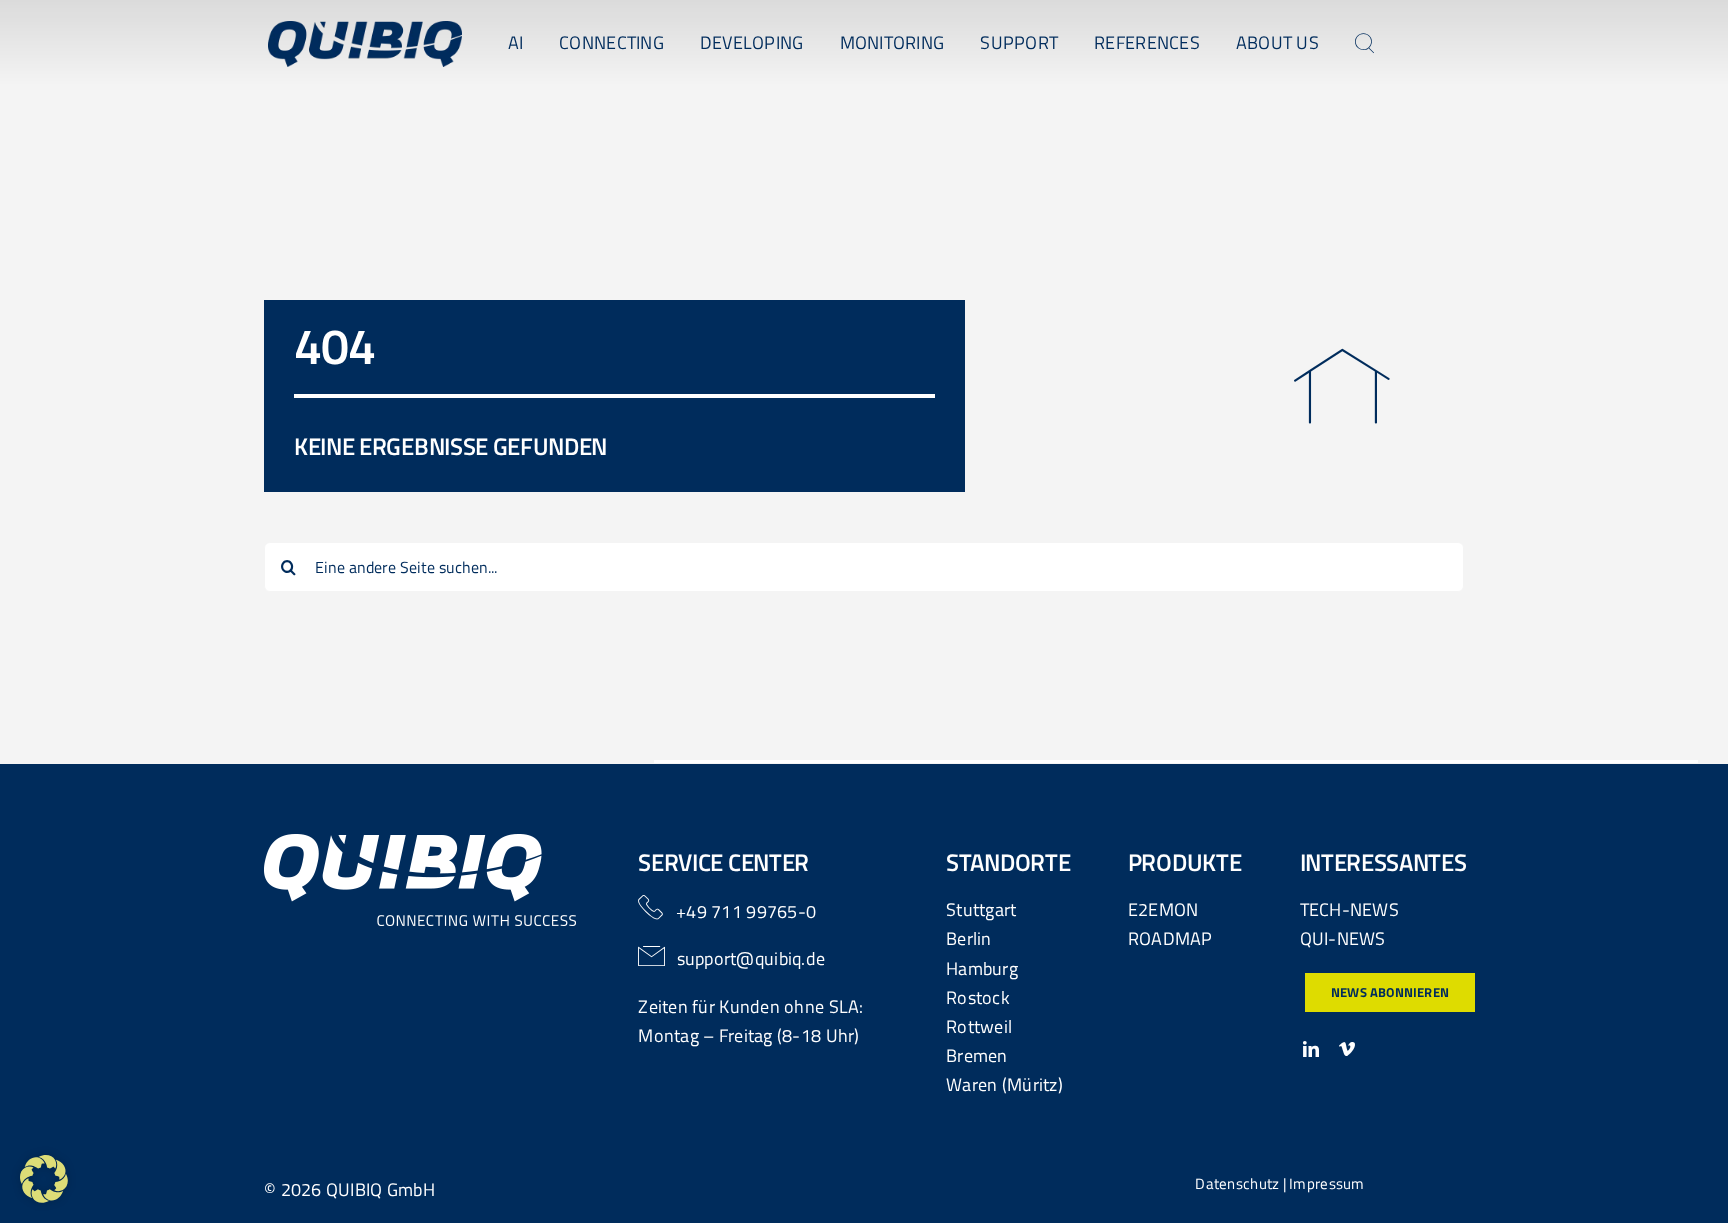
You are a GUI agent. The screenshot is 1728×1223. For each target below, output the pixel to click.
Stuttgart (981, 909)
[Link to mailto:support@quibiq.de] (652, 956)
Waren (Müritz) (1004, 1084)
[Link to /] (1342, 386)
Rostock (978, 997)
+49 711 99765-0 (746, 911)
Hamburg (982, 968)
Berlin (969, 938)
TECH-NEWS (1349, 909)
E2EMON (1163, 909)
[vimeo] (1347, 1049)
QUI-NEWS (1343, 938)
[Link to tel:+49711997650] (650, 907)
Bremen (977, 1055)
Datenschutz (1237, 1183)
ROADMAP (1170, 938)
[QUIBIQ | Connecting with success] (365, 29)
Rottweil (979, 1026)
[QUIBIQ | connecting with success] (421, 842)
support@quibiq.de (751, 958)
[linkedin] (1311, 1049)
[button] (44, 1179)
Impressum (1326, 1183)
